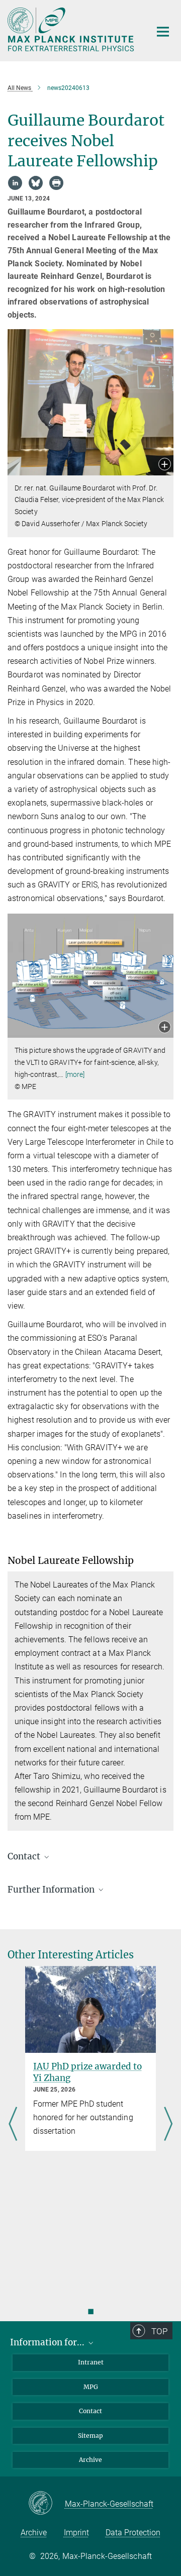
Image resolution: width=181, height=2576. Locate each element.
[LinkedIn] (15, 183)
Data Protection (133, 2533)
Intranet (91, 2362)
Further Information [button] (52, 1890)
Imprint (76, 2533)
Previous (13, 2125)
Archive (90, 2460)
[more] (75, 1074)
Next (168, 2125)
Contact (90, 2411)
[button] (165, 465)
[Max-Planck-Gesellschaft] (47, 2504)
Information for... (48, 2342)
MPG (91, 2387)
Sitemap (90, 2436)
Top (159, 2331)
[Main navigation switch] (163, 32)
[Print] (56, 183)
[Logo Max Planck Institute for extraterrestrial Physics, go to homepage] (72, 29)
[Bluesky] (36, 183)
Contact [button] (25, 1856)
